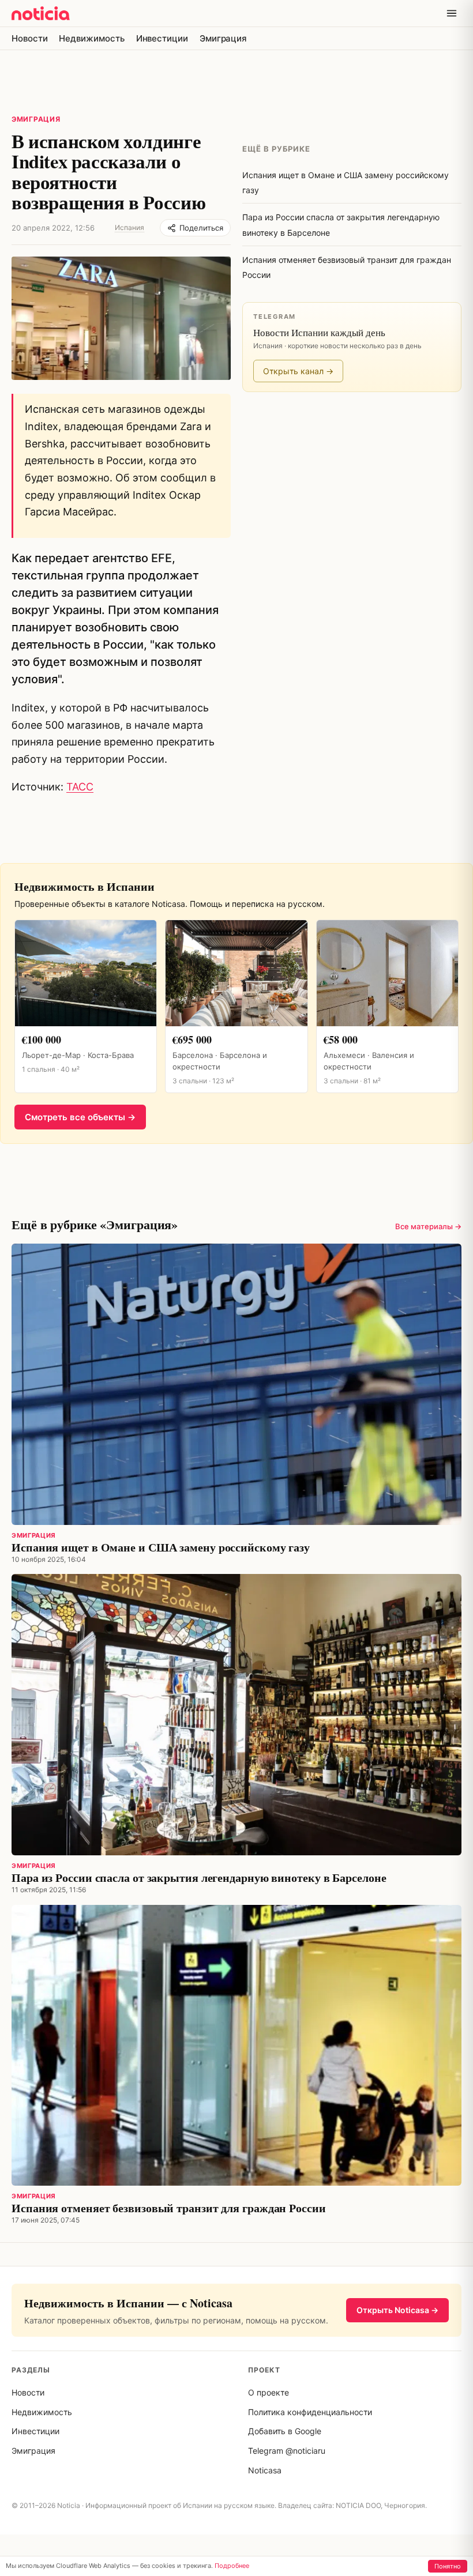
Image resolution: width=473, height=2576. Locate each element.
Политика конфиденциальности (310, 2412)
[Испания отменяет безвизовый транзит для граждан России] (236, 2046)
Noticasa (265, 2470)
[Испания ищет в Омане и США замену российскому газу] (236, 1384)
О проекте (269, 2392)
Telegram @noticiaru (287, 2451)
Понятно (448, 2566)
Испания (129, 227)
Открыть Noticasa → (397, 2310)
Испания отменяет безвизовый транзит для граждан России (169, 2208)
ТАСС (80, 787)
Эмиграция (223, 38)
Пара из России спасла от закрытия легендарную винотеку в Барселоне (199, 1878)
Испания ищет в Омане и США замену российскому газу (161, 1547)
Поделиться (201, 228)
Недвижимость (91, 38)
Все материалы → (428, 1226)
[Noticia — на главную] (41, 13)
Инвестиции (162, 38)
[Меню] (452, 13)
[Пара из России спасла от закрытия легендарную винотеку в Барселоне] (236, 1715)
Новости (29, 38)
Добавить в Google (285, 2431)
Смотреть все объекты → (80, 1117)
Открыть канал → (298, 371)
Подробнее (232, 2566)
